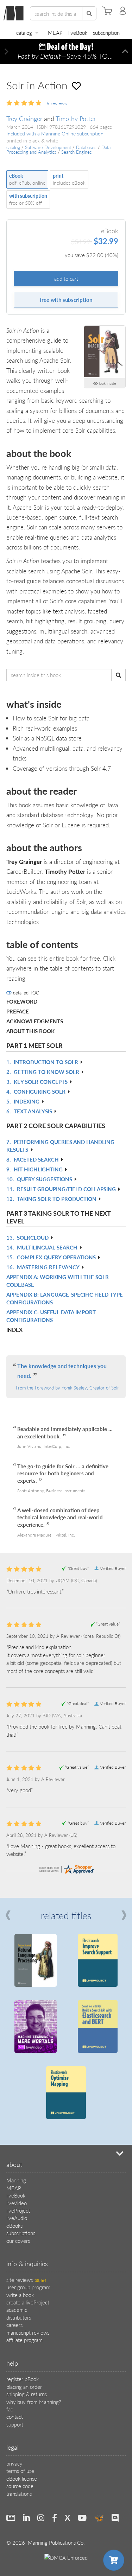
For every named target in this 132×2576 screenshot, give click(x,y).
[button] (7, 52)
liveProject (18, 2210)
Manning (16, 2180)
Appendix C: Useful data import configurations (51, 1316)
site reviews (26, 2280)
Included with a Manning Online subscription (55, 133)
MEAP (55, 33)
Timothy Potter (76, 118)
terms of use (20, 2471)
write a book (20, 2295)
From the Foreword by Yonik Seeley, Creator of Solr (67, 1388)
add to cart (66, 278)
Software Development (48, 147)
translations (19, 2494)
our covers (18, 2241)
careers (14, 2325)
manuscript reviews (28, 2332)
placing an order (24, 2387)
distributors (19, 2317)
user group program (28, 2287)
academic (17, 2310)
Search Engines (77, 152)
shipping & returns (27, 2394)
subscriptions (21, 2233)
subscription (106, 33)
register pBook (23, 2379)
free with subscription (66, 300)
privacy (14, 2463)
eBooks (14, 2225)
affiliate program (24, 2340)
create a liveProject (28, 2302)
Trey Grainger (24, 118)
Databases (86, 147)
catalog (24, 33)
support (15, 2424)
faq (10, 2409)
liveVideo (17, 2203)
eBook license (22, 2478)
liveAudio (17, 2218)
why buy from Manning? (34, 2402)
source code (20, 2486)
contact (15, 2416)
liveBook (78, 33)
